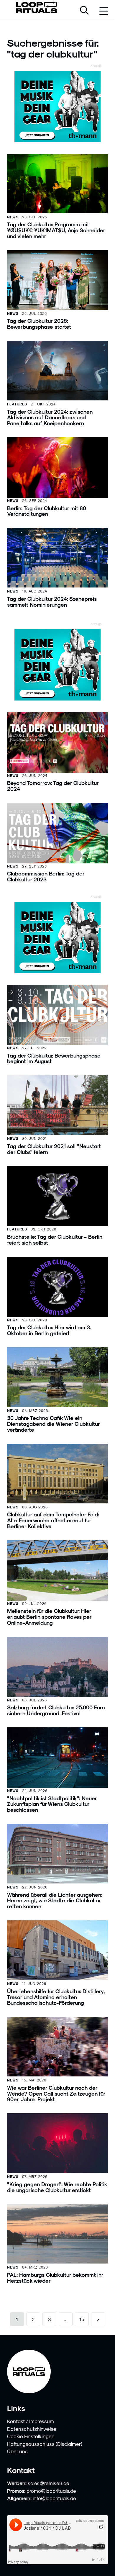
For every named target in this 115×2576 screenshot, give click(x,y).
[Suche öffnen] (84, 11)
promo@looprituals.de (51, 2491)
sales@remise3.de (49, 2483)
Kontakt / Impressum (31, 2421)
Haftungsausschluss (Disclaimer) (45, 2444)
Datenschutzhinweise (32, 2429)
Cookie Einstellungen (31, 2436)
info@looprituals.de (54, 2498)
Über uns (17, 2451)
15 (82, 2319)
